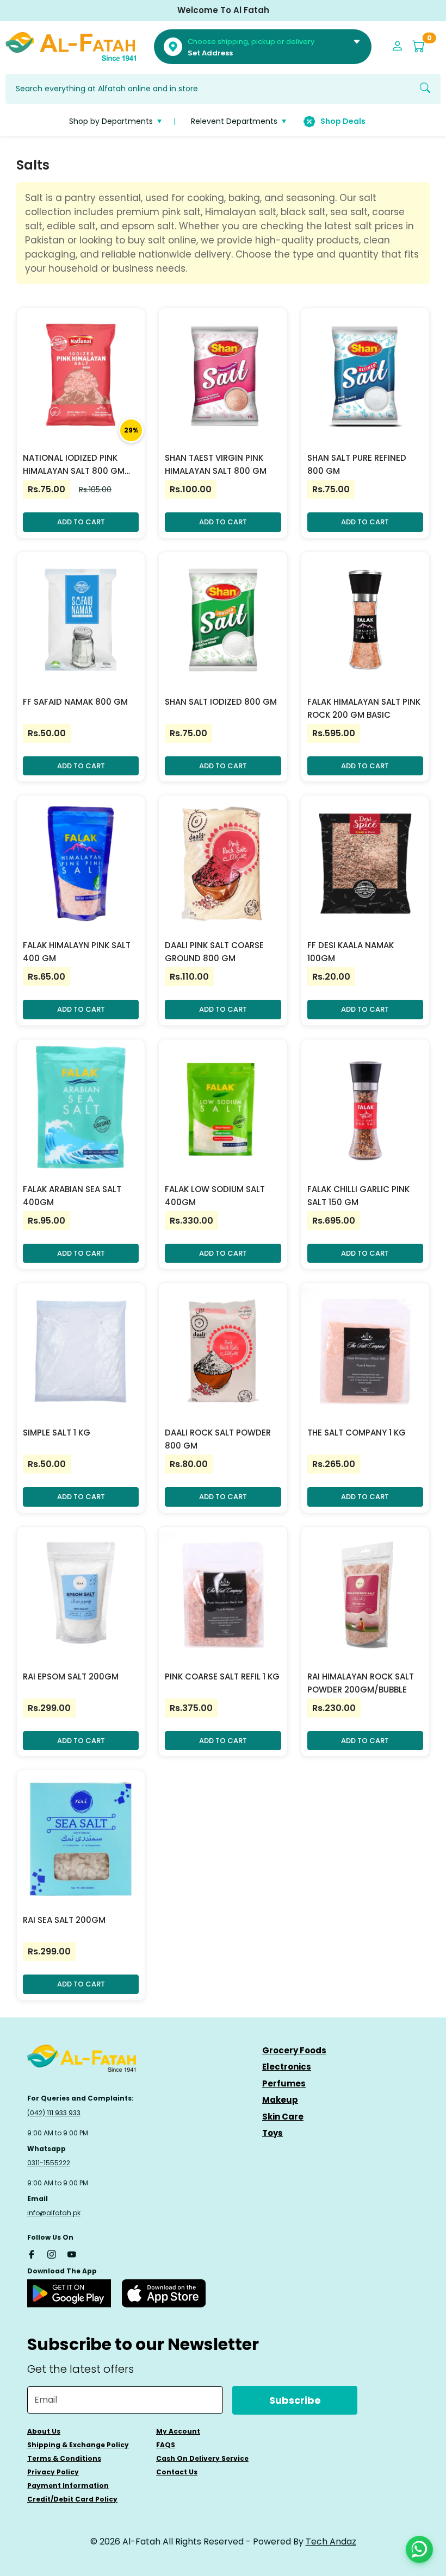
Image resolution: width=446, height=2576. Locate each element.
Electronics (287, 2067)
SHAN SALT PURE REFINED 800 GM (357, 464)
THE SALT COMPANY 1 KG (357, 1433)
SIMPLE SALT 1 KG (57, 1433)
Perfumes (284, 2083)
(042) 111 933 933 (54, 2113)
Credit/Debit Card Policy (72, 2499)
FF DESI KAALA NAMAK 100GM (351, 952)
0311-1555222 (49, 2163)
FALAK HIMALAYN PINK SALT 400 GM (77, 952)
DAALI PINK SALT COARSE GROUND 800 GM (214, 952)
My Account (178, 2431)
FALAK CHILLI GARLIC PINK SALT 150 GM (358, 1196)
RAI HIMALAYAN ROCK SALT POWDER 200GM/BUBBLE (361, 1683)
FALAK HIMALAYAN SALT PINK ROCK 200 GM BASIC (364, 708)
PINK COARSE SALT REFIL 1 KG (222, 1676)
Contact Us (177, 2472)
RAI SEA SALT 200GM (64, 1920)
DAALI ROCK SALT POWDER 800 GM (218, 1439)
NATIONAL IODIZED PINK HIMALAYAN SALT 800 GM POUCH (74, 465)
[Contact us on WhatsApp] (419, 2549)
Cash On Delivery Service (202, 2458)
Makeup (280, 2100)
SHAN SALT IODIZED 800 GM (221, 702)
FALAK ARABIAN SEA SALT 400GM (72, 1196)
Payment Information (68, 2486)
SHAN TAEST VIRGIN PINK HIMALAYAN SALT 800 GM (216, 464)
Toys (272, 2133)
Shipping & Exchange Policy (78, 2445)
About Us (44, 2431)
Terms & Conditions (64, 2458)
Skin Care (283, 2117)
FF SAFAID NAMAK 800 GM (75, 702)
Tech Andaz (331, 2541)
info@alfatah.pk (54, 2213)
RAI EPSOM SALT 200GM (71, 1676)
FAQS (166, 2445)
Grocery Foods (294, 2050)
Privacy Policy (53, 2472)
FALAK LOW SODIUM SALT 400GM (215, 1196)
